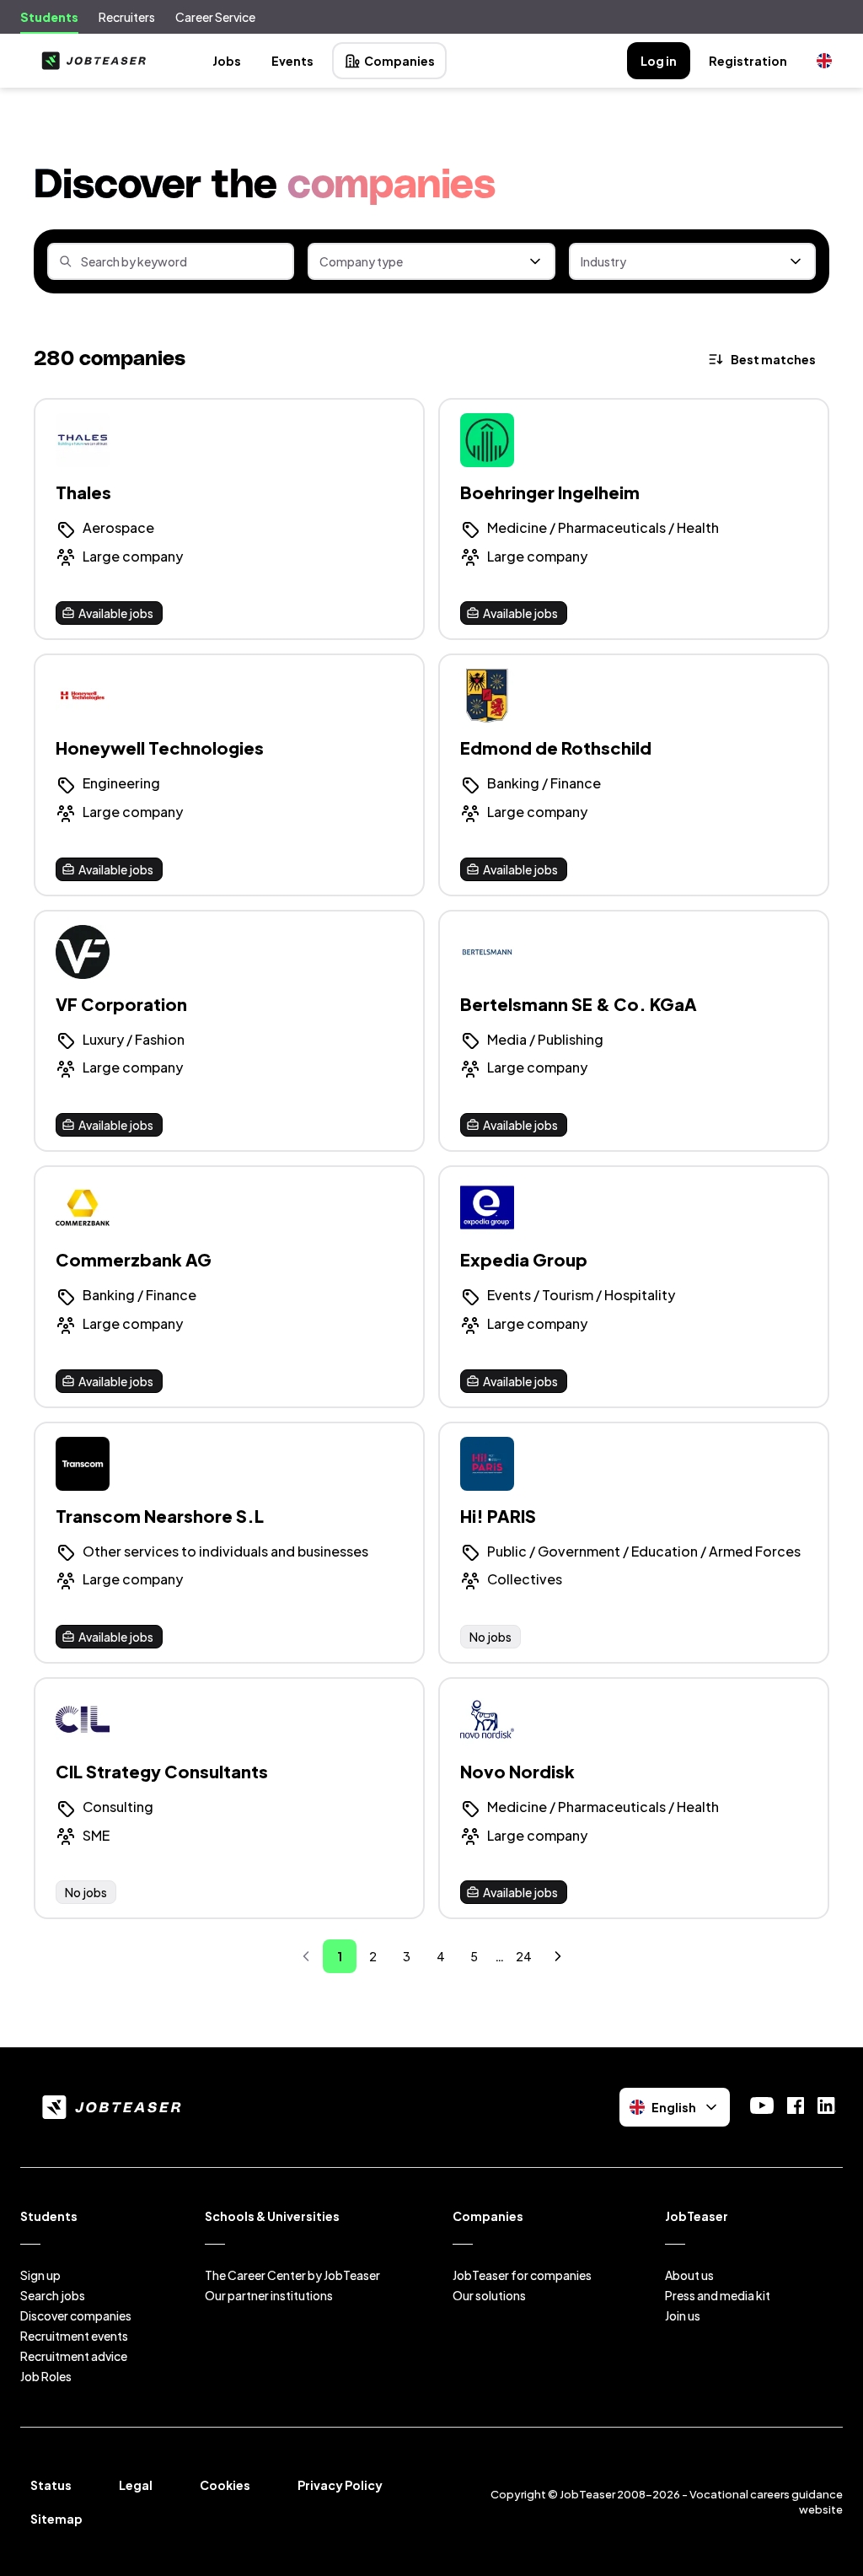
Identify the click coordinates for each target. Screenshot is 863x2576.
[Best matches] (763, 359)
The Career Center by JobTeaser (292, 2275)
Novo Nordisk (517, 1771)
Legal (136, 2485)
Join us (683, 2315)
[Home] (90, 61)
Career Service (215, 17)
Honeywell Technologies (160, 748)
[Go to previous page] (306, 1956)
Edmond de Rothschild (556, 748)
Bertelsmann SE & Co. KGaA (579, 1004)
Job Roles (46, 2376)
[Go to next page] (558, 1956)
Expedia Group (524, 1259)
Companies (399, 61)
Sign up (40, 2275)
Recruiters (127, 17)
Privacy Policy (340, 2485)
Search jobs (53, 2295)
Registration (748, 61)
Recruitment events (74, 2336)
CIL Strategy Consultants (162, 1771)
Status (51, 2485)
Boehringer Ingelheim (550, 492)
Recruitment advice (74, 2356)
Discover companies (76, 2315)
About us (689, 2275)
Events (292, 61)
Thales (83, 492)
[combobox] (431, 261)
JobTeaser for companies (522, 2275)
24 (524, 1956)
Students (49, 17)
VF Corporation (121, 1004)
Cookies (225, 2485)
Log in (659, 61)
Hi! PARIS (498, 1516)
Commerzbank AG (134, 1259)
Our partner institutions (269, 2295)
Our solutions (489, 2295)
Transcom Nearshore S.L (160, 1516)
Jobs (227, 61)
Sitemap (56, 2519)
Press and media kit (718, 2295)
